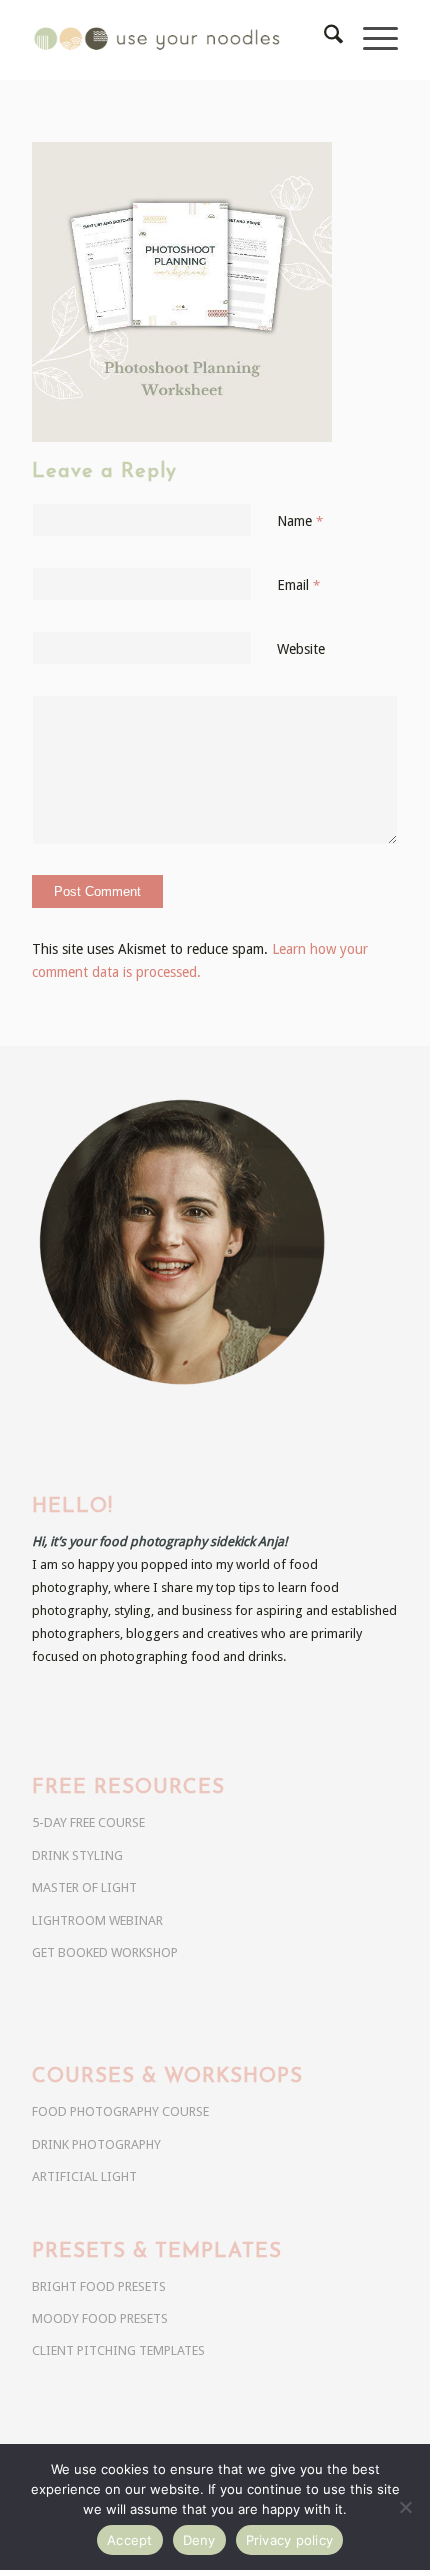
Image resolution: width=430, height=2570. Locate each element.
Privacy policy (290, 2540)
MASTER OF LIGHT (84, 1887)
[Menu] (370, 40)
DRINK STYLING (77, 1855)
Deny (199, 2540)
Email (298, 585)
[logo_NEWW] (178, 40)
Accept (130, 2540)
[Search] (323, 40)
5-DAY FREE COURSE (88, 1822)
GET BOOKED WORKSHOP (105, 1952)
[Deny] (405, 2507)
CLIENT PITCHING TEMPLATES (118, 2350)
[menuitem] (323, 40)
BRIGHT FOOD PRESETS (99, 2286)
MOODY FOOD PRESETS (100, 2318)
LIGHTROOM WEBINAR (97, 1920)
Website (301, 649)
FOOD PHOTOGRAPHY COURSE (120, 2111)
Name (300, 521)
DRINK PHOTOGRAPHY (96, 2144)
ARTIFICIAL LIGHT (84, 2176)
